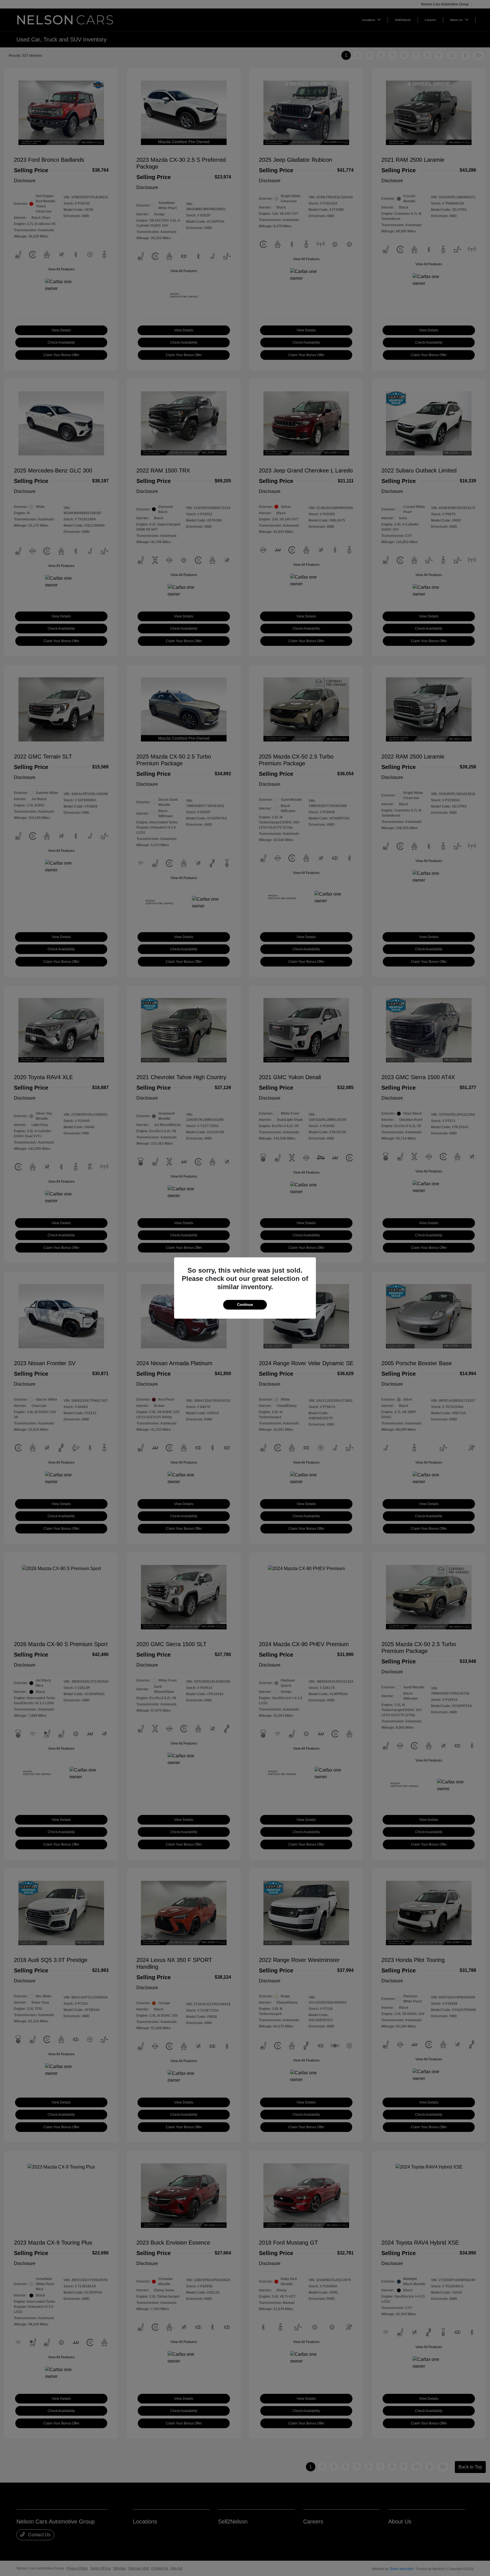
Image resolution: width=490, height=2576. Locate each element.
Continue (245, 1305)
